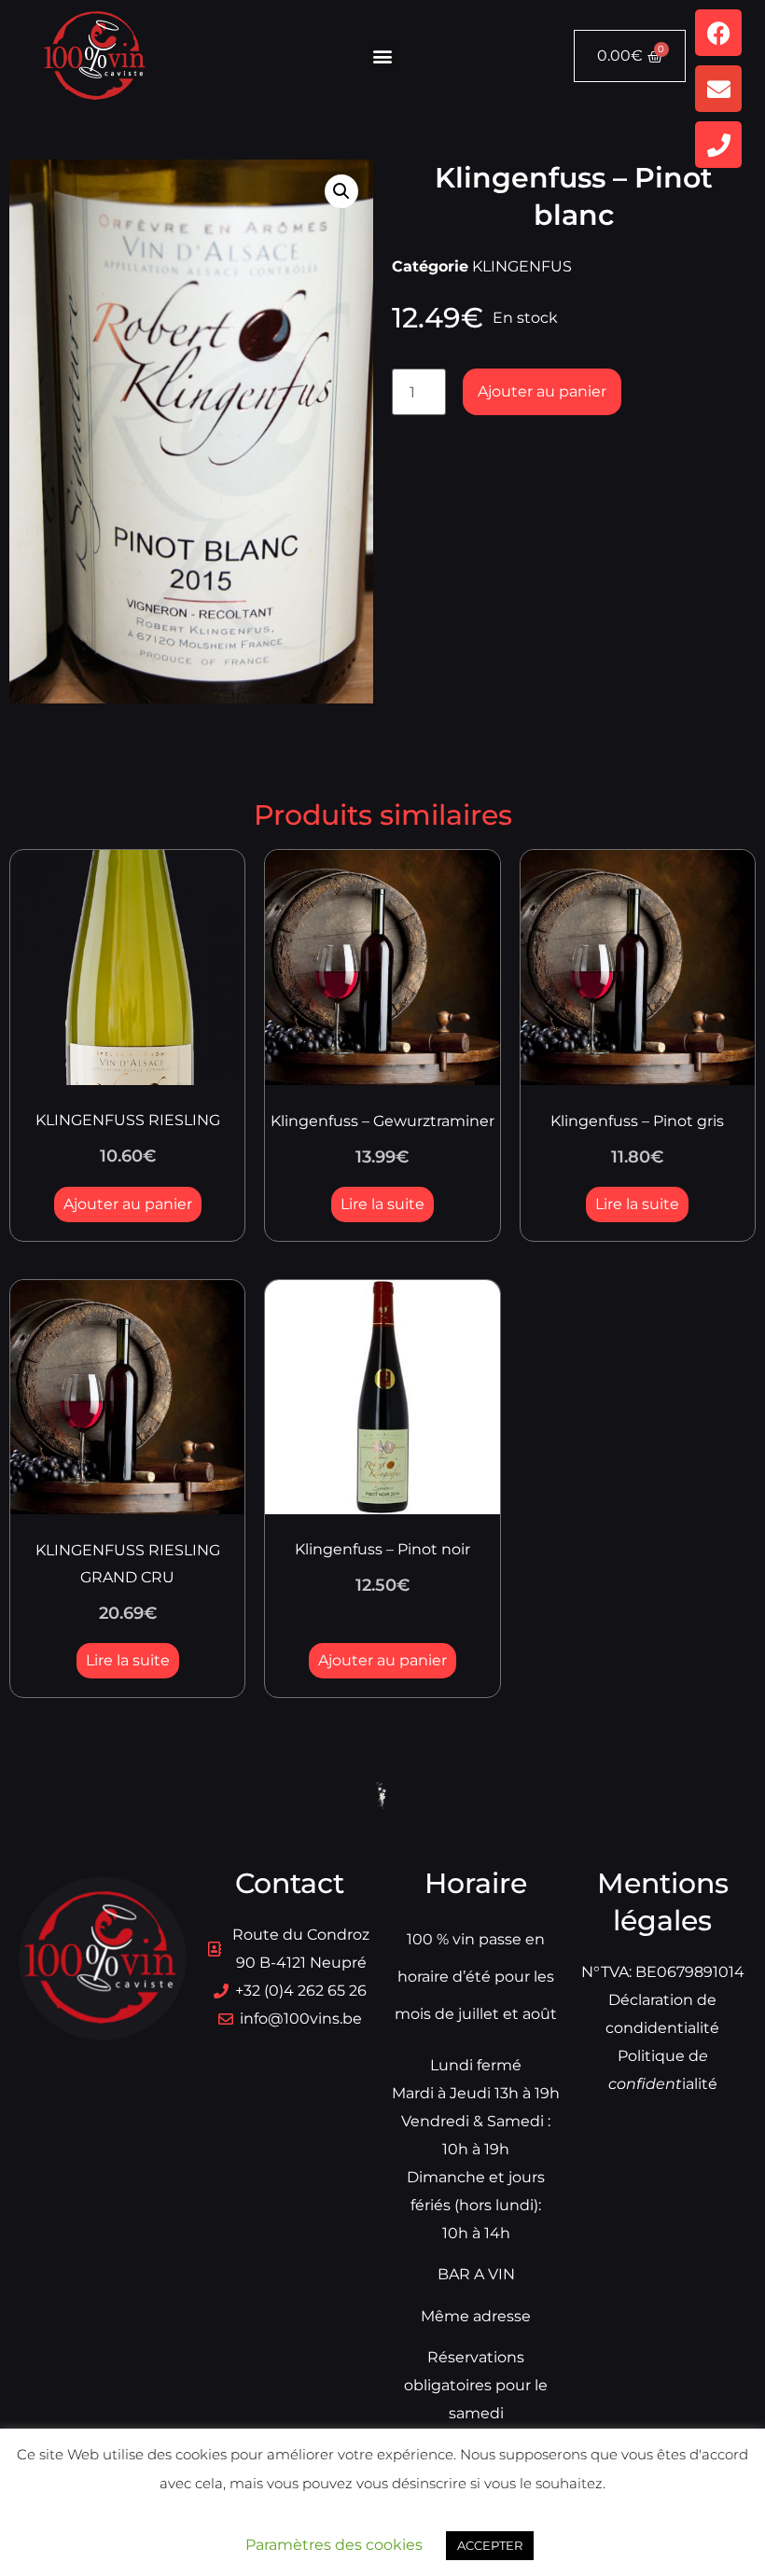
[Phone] (718, 145)
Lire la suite (382, 1204)
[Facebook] (718, 33)
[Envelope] (718, 89)
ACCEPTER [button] (490, 2545)
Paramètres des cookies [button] (334, 2545)
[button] (383, 56)
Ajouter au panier (542, 391)
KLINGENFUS (522, 266)
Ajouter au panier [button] (128, 1204)
